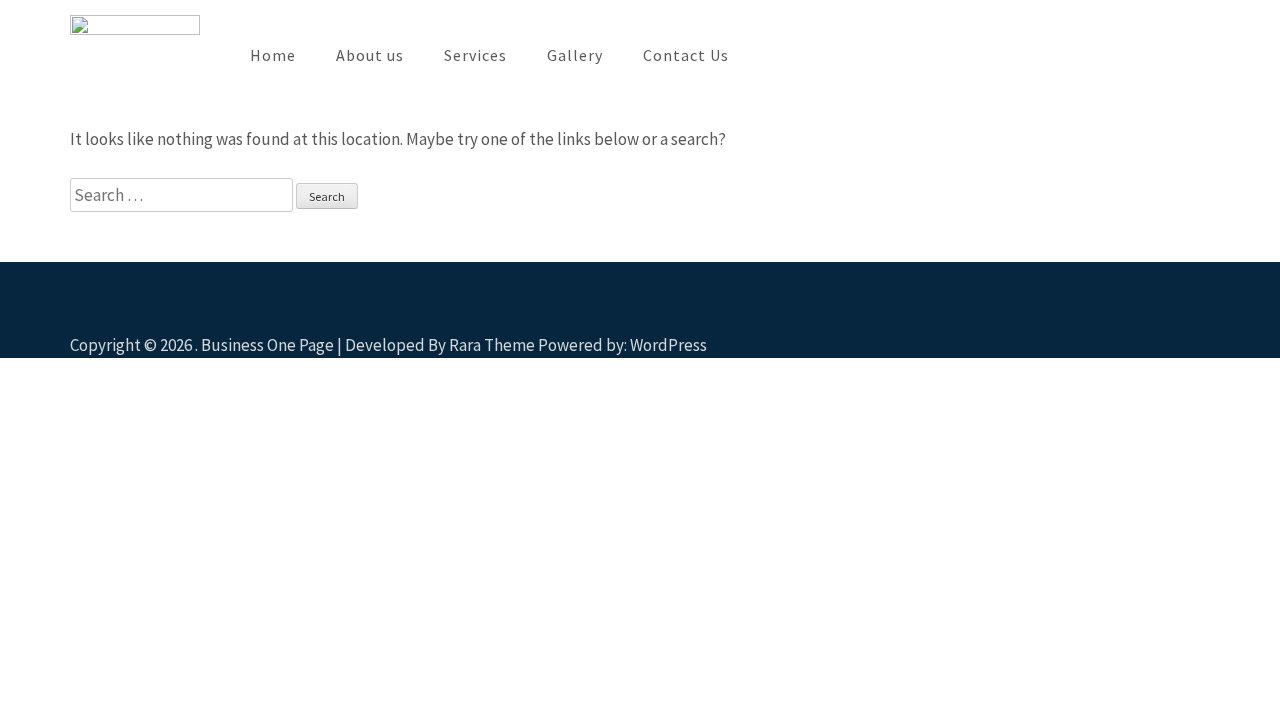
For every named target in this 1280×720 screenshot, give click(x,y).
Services (475, 55)
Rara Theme (492, 345)
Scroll (1146, 316)
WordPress (668, 345)
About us (370, 55)
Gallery (575, 55)
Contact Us (686, 55)
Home (273, 55)
